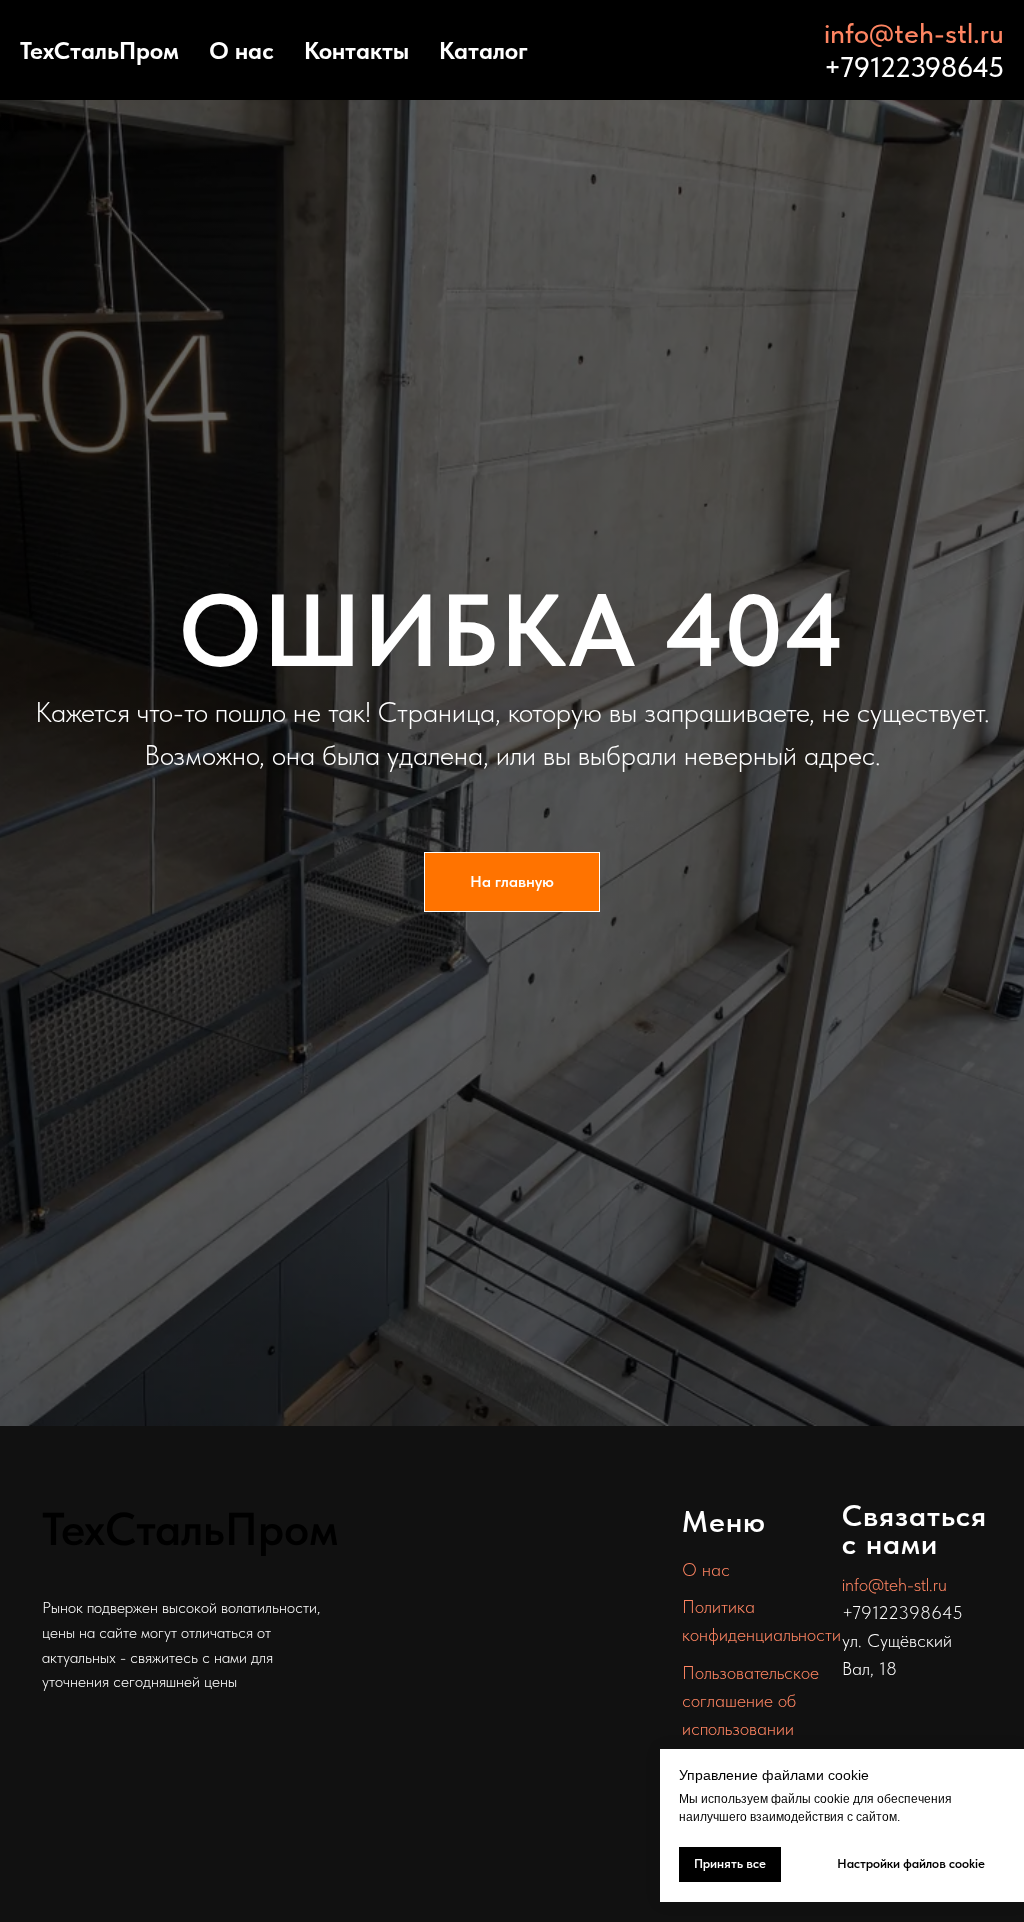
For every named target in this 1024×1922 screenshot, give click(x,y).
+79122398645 (914, 67)
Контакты (356, 50)
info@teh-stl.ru (914, 33)
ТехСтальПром (99, 50)
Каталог (483, 50)
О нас (241, 50)
